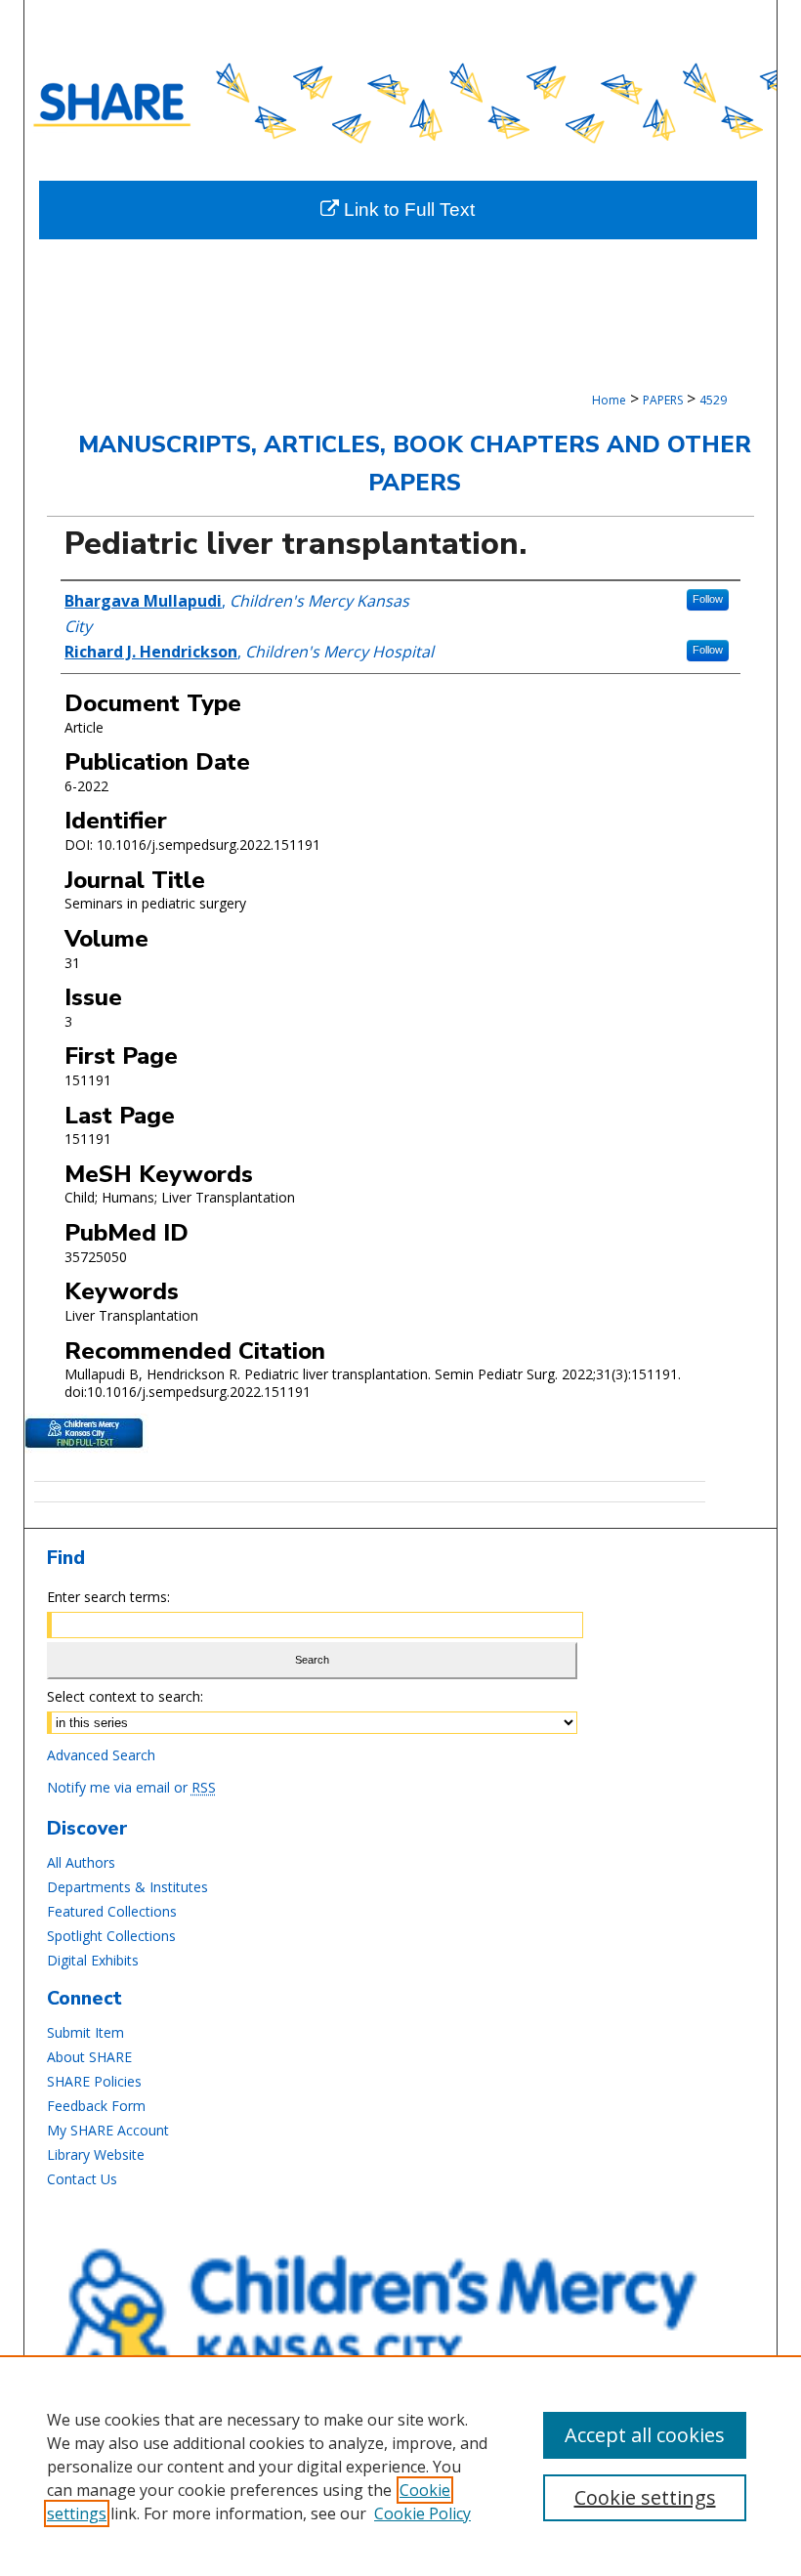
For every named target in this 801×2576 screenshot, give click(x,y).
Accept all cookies (645, 2435)
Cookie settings (645, 2497)
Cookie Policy (422, 2513)
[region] (400, 2466)
